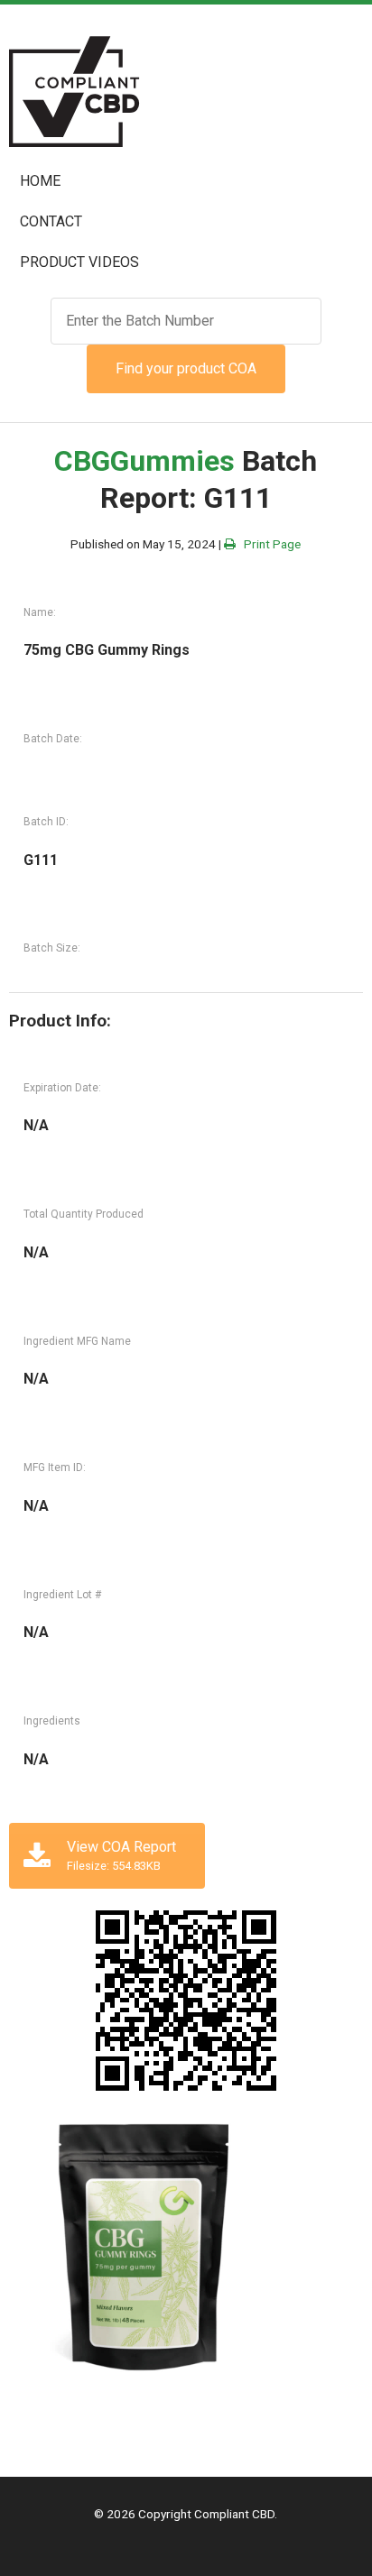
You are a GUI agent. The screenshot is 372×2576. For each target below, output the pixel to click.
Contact (51, 221)
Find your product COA (186, 368)
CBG (82, 461)
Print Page (268, 544)
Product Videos (79, 262)
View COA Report (121, 1855)
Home (40, 181)
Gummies (172, 461)
